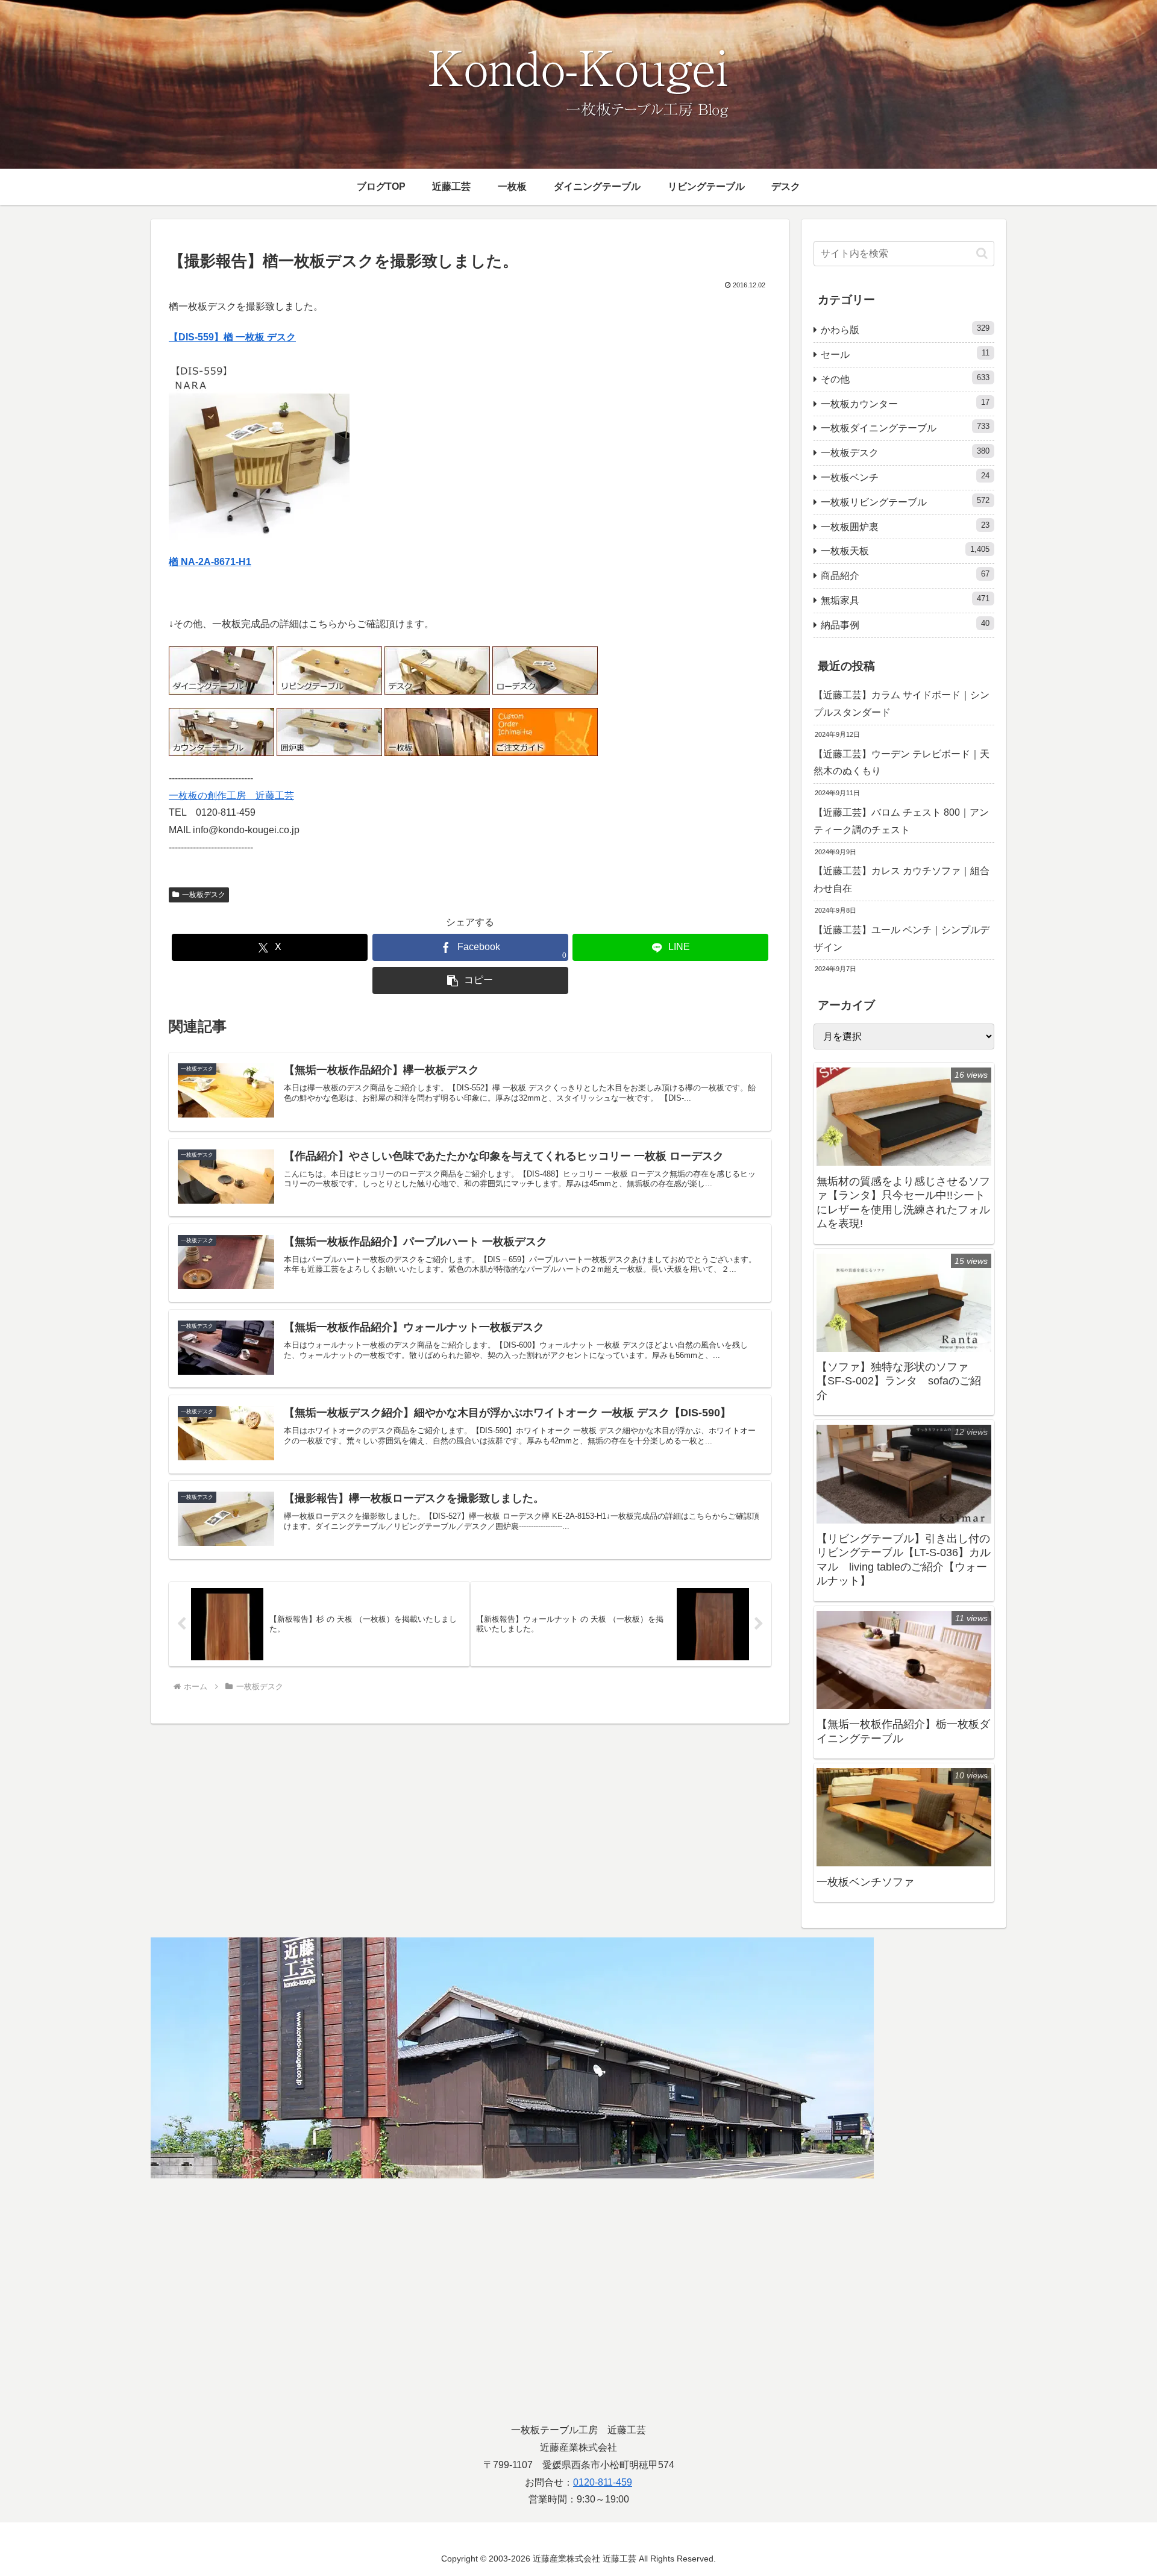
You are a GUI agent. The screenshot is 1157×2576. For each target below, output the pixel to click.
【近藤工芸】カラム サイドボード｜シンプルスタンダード (901, 704)
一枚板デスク (204, 895)
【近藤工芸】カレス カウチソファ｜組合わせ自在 (901, 880)
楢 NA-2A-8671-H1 (210, 562)
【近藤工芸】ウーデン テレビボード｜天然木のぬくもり (901, 763)
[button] (470, 980)
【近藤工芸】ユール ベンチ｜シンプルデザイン (901, 939)
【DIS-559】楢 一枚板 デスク (232, 337)
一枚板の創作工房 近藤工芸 (231, 796)
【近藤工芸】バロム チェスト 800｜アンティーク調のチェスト (901, 821)
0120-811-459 (603, 2482)
